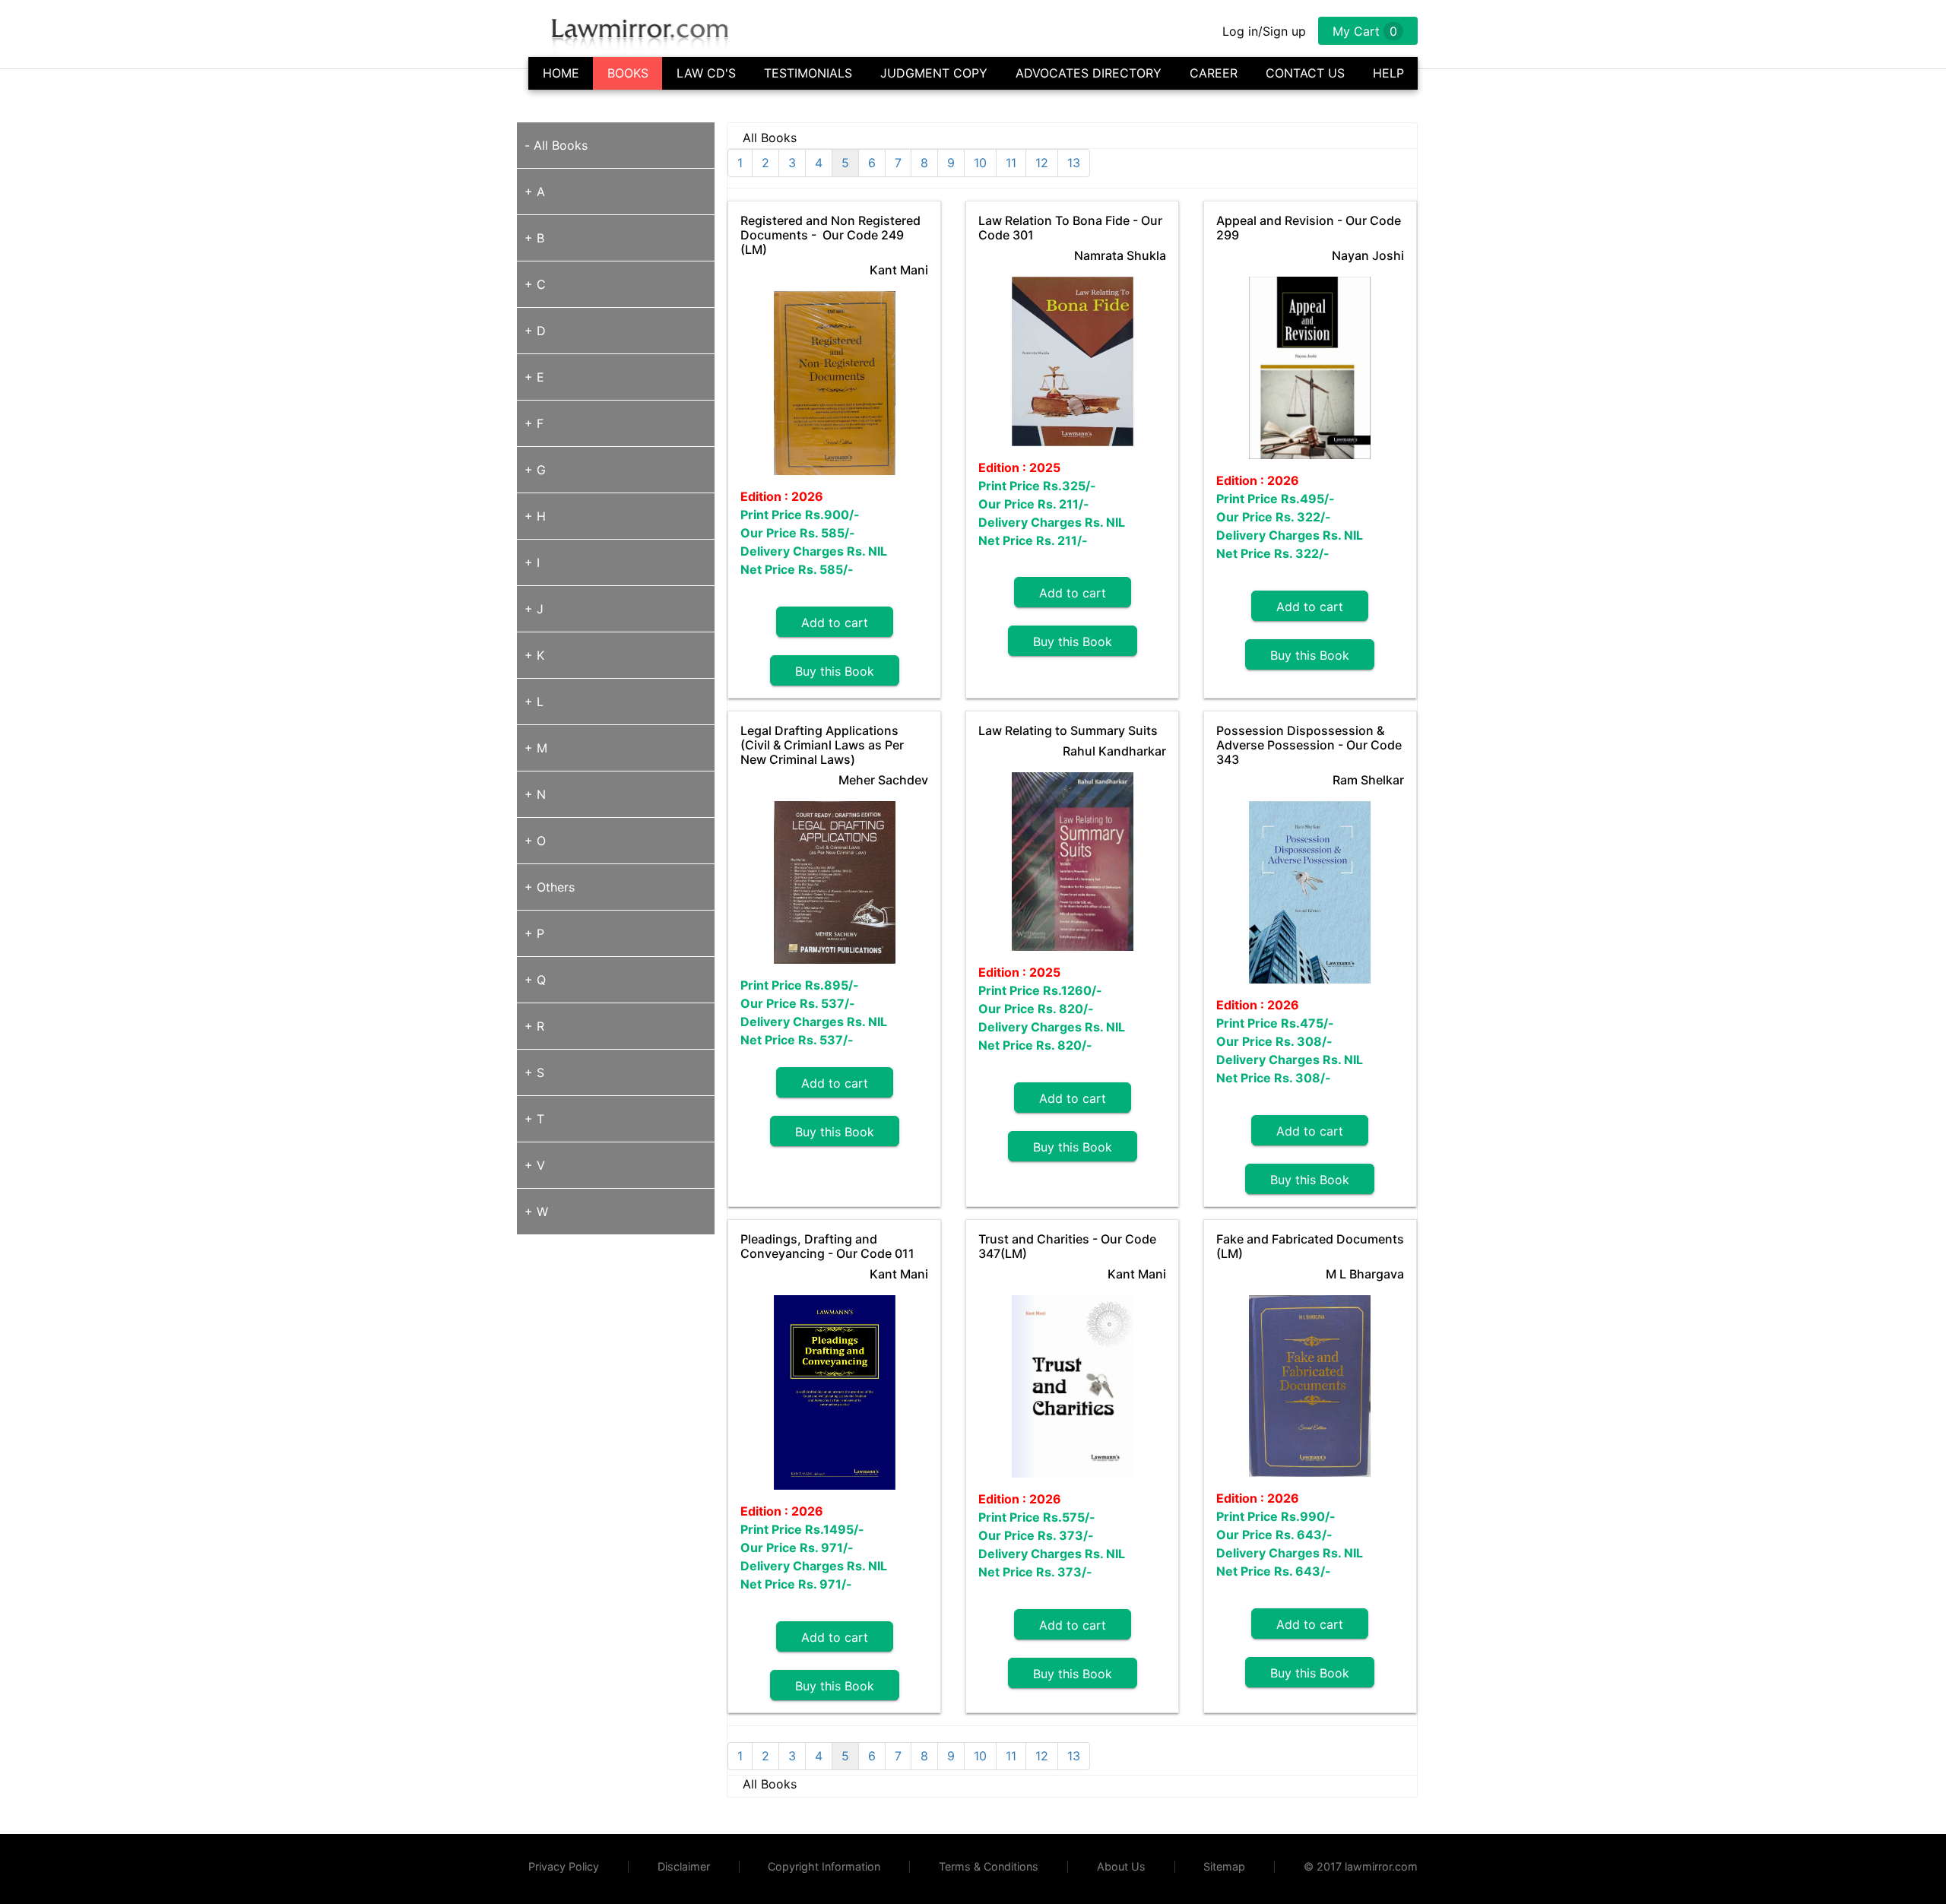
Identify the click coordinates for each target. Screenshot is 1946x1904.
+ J (534, 609)
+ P (534, 933)
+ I (532, 562)
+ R (534, 1026)
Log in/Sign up (1264, 31)
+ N (535, 794)
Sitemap (1224, 1866)
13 (1074, 163)
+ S (534, 1072)
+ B (534, 238)
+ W (536, 1212)
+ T (534, 1119)
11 (1011, 163)
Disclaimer (684, 1866)
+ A (535, 192)
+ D (535, 331)
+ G (535, 470)
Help (1388, 73)
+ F (534, 423)
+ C (535, 284)
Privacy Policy (564, 1866)
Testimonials (808, 73)
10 (980, 163)
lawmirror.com (1381, 1866)
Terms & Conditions (989, 1866)
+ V (535, 1165)
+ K (534, 655)
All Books (561, 145)
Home (561, 73)
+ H (535, 516)
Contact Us (1305, 73)
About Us (1121, 1866)
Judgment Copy (934, 73)
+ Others (550, 887)
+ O (535, 841)
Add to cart (835, 623)
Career (1214, 73)
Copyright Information (824, 1866)
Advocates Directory (1089, 73)
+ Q (535, 980)
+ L (534, 702)
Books (628, 73)
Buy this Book (835, 671)
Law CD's (706, 73)
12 (1042, 163)
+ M (536, 748)
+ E (534, 377)
